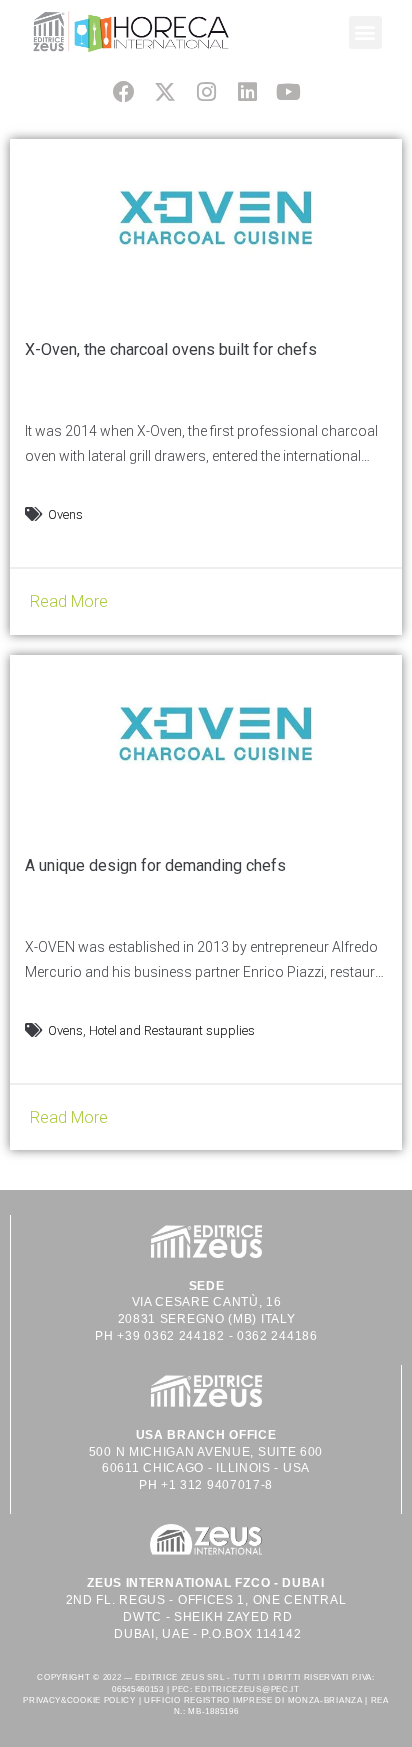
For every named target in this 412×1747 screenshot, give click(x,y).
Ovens (65, 514)
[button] (365, 32)
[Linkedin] (247, 91)
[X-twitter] (164, 91)
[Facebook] (123, 91)
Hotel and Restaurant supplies (172, 1030)
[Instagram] (205, 91)
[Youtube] (288, 91)
